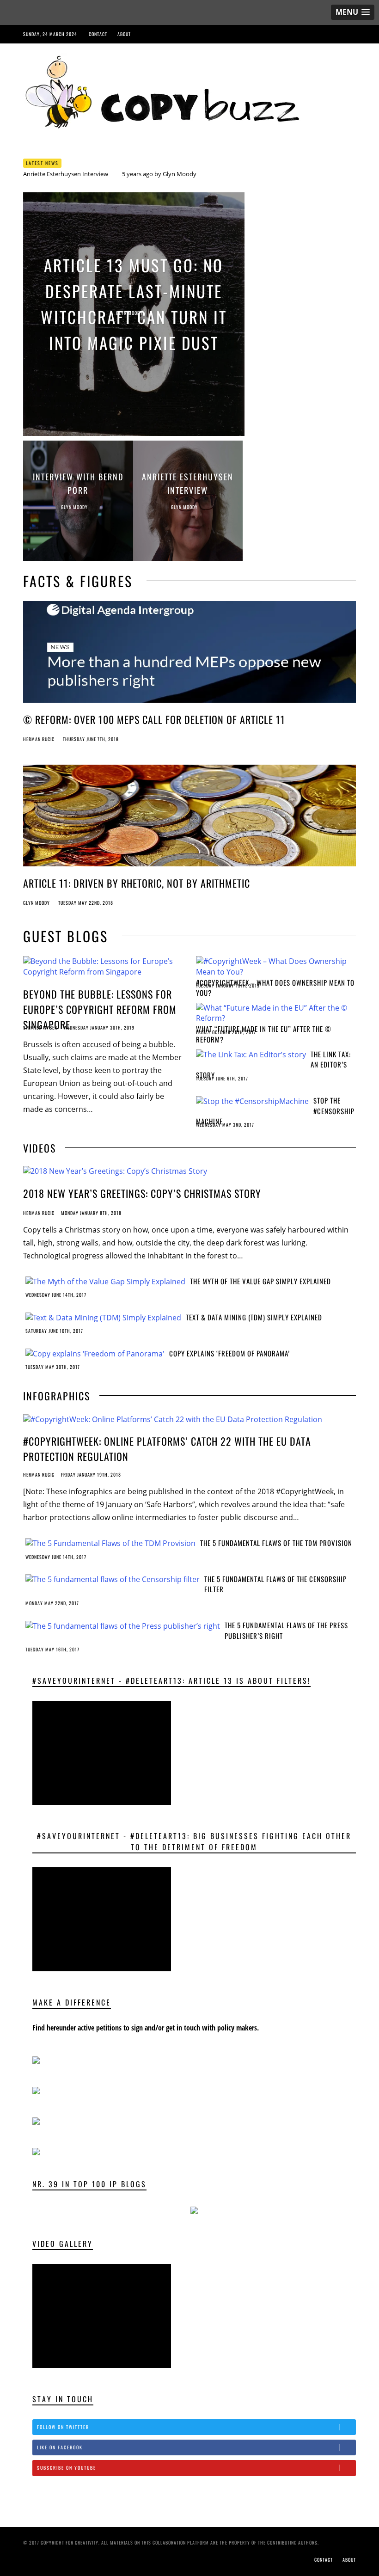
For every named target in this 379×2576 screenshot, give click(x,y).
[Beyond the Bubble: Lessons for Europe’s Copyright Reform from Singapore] (104, 966)
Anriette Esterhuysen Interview (66, 174)
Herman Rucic (39, 739)
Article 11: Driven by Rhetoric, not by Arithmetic (137, 883)
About (124, 34)
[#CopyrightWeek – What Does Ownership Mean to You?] (274, 966)
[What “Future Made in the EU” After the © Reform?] (274, 1012)
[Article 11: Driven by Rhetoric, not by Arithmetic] (189, 818)
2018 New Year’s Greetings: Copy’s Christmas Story (142, 1193)
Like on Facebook (60, 2447)
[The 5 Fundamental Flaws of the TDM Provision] (110, 1543)
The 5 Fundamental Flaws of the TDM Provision (276, 1543)
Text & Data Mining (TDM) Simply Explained (254, 1317)
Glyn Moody (180, 174)
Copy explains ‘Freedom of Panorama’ (229, 1353)
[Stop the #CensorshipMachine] (252, 1100)
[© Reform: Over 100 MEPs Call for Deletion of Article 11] (189, 655)
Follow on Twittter (63, 2427)
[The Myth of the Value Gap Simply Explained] (105, 1281)
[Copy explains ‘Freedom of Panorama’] (95, 1353)
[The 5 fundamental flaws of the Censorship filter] (113, 1579)
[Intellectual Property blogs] (194, 2209)
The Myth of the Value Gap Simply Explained (260, 1281)
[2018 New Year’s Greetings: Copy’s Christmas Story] (115, 1171)
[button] (353, 12)
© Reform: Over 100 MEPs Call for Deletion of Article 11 (154, 719)
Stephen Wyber (40, 1027)
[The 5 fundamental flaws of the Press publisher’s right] (123, 1625)
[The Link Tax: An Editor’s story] (251, 1054)
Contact (98, 34)
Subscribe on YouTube (67, 2468)
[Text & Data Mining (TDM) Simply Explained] (103, 1317)
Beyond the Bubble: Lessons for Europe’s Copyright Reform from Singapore (100, 1009)
